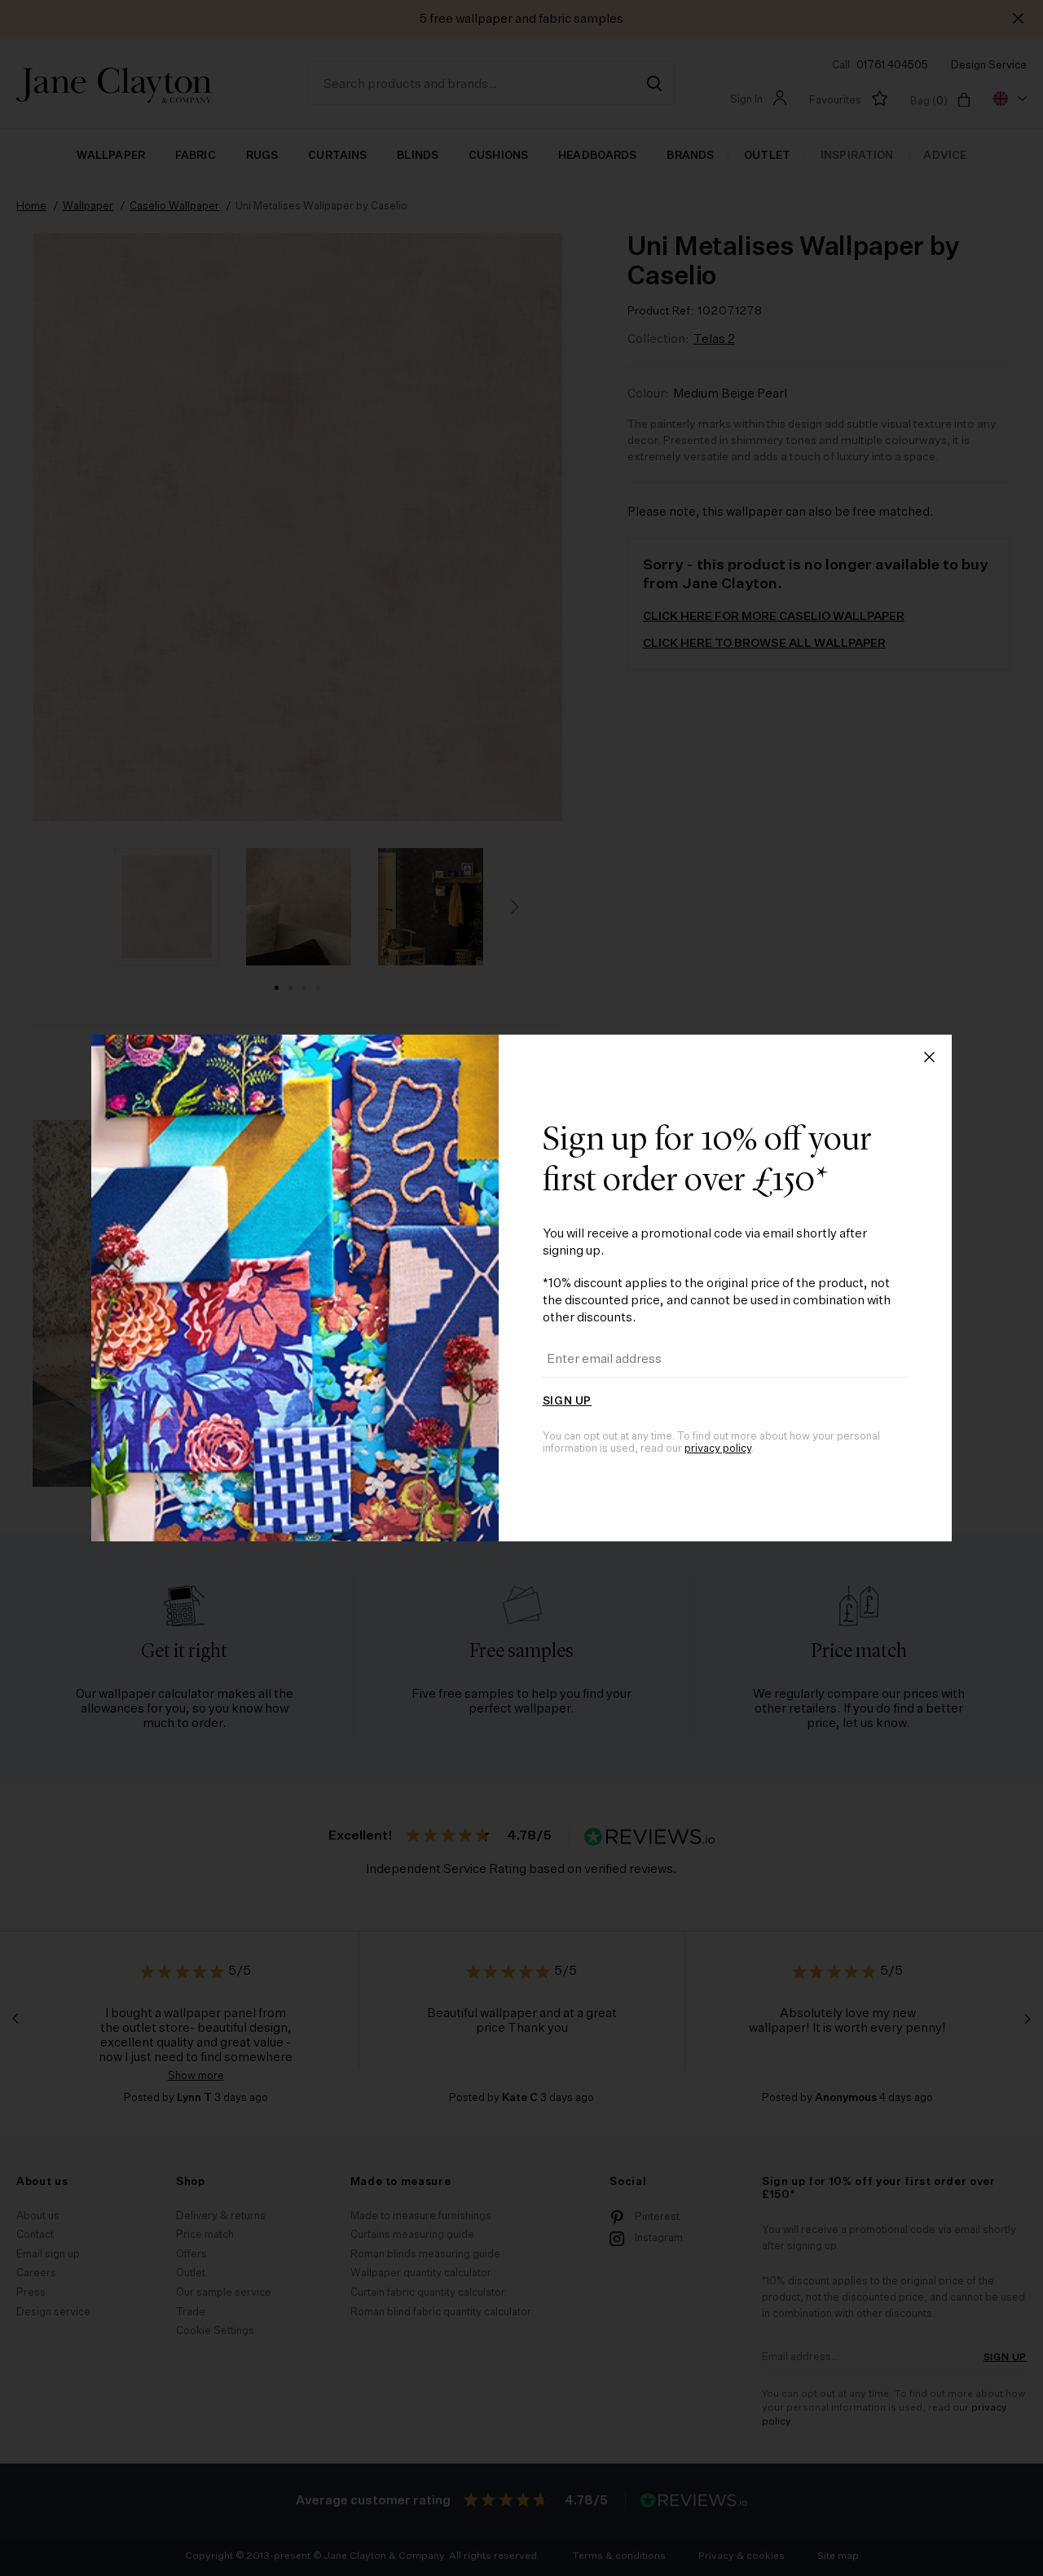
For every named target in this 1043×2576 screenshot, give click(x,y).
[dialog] (521, 1288)
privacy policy (718, 1449)
